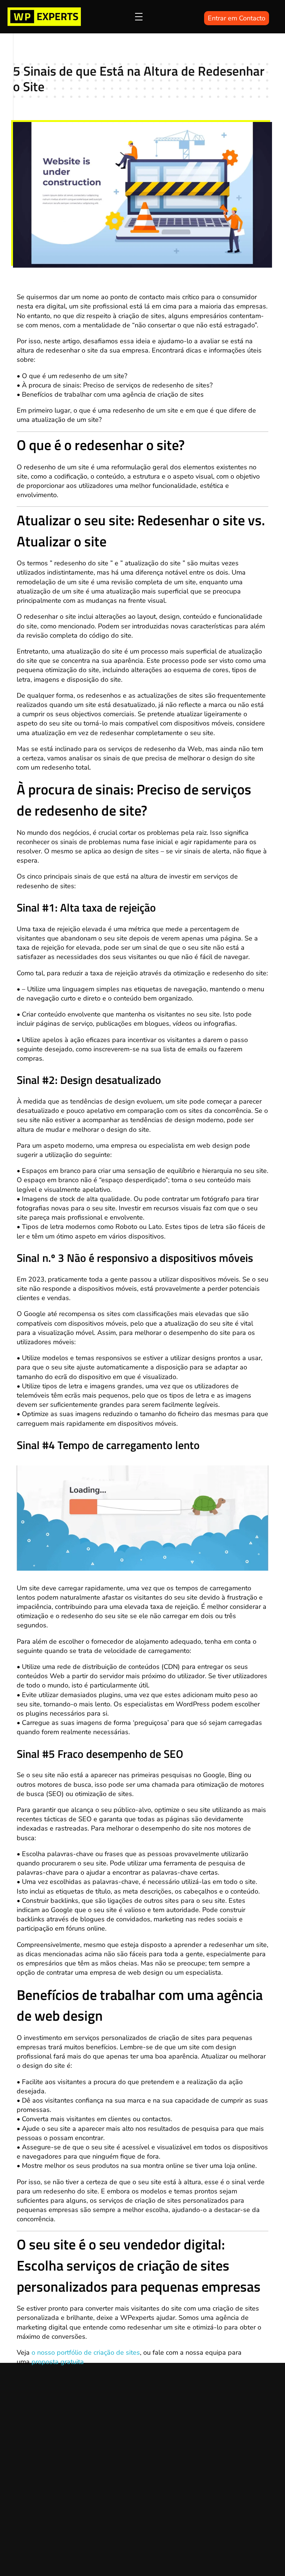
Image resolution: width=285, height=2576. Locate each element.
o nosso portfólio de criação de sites (86, 2352)
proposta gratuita (58, 2362)
